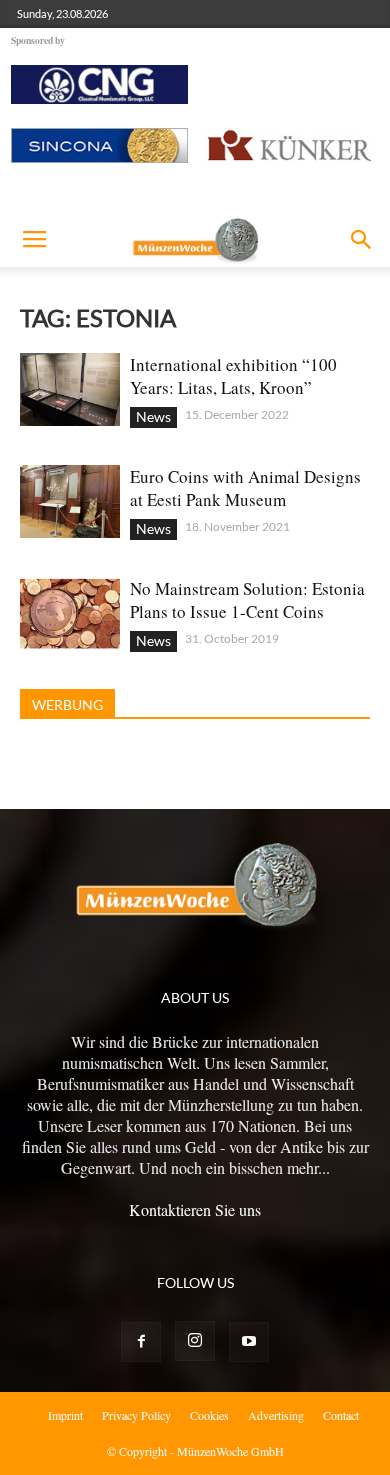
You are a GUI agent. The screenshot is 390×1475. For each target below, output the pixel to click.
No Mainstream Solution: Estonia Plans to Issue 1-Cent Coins (247, 600)
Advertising (276, 1415)
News (153, 416)
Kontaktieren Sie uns (195, 1209)
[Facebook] (141, 1342)
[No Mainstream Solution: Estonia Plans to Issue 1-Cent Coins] (70, 613)
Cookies (209, 1415)
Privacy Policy (136, 1415)
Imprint (65, 1415)
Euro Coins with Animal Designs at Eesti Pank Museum (245, 488)
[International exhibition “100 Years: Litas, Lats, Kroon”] (70, 389)
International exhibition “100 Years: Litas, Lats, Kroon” (233, 376)
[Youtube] (249, 1342)
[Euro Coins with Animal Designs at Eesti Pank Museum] (70, 501)
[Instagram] (195, 1341)
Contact (341, 1415)
